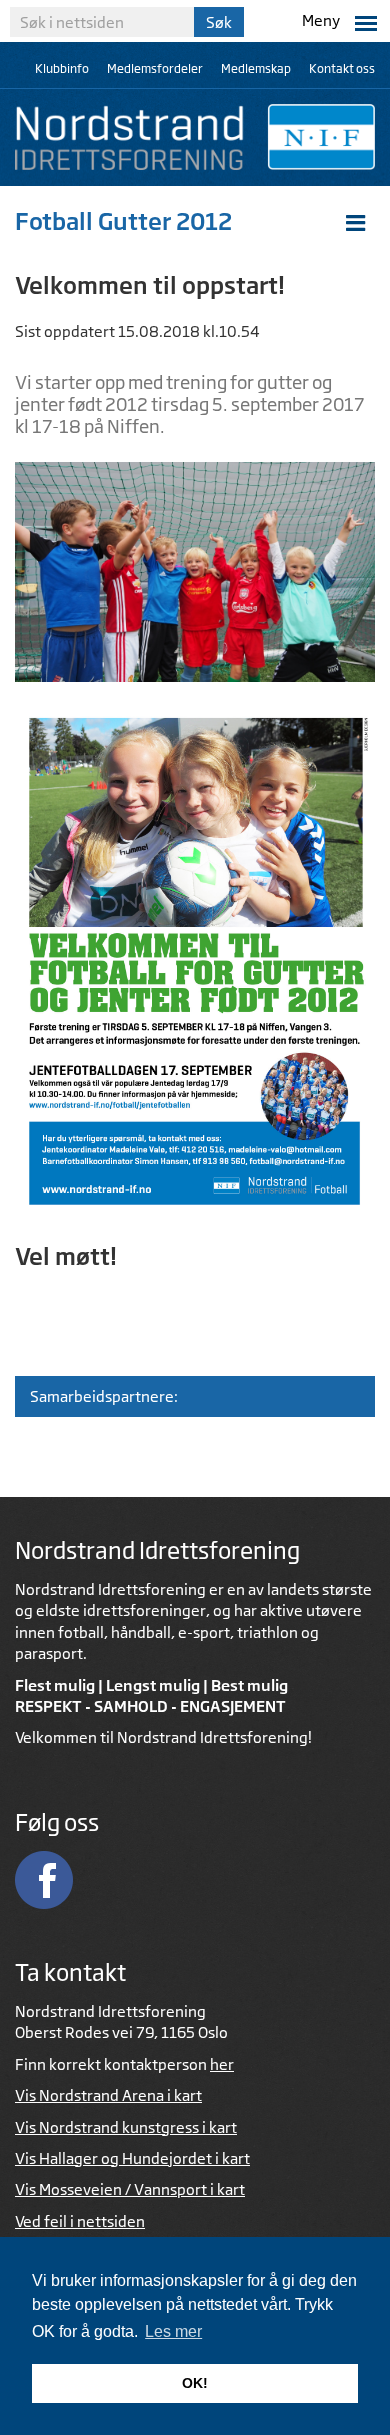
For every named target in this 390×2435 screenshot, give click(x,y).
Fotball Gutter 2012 (123, 221)
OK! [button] (195, 2383)
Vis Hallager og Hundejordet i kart (132, 2158)
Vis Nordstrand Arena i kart (108, 2095)
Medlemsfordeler (155, 68)
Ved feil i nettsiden (80, 2221)
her (222, 2064)
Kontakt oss (342, 68)
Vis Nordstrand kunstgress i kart (126, 2127)
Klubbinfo (62, 68)
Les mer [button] (173, 2331)
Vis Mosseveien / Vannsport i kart (130, 2189)
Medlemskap (256, 68)
